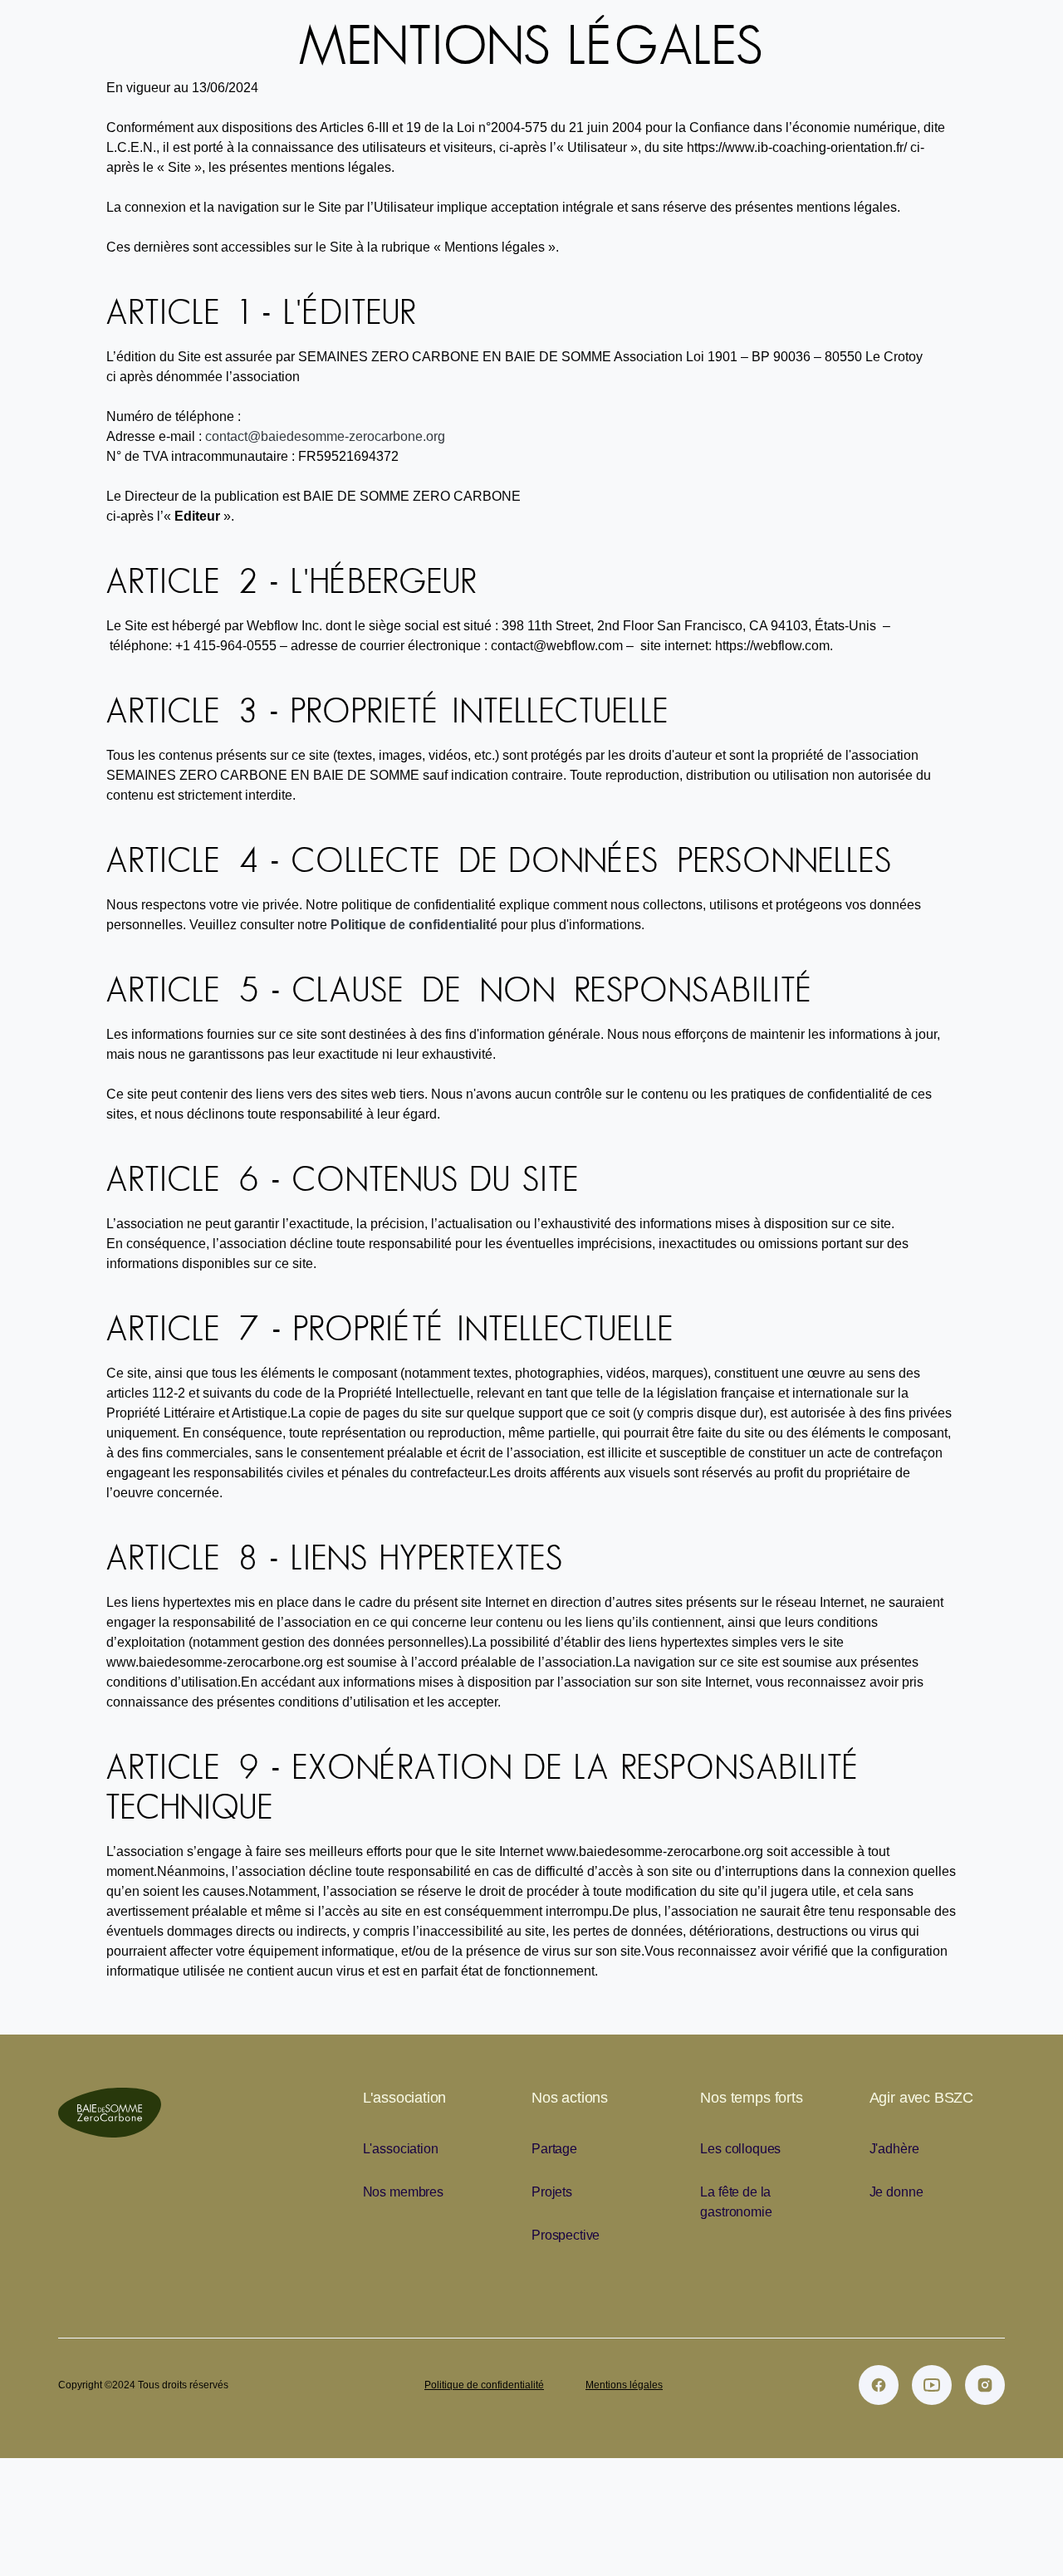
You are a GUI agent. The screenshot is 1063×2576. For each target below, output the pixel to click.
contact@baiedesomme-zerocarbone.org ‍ (325, 436)
